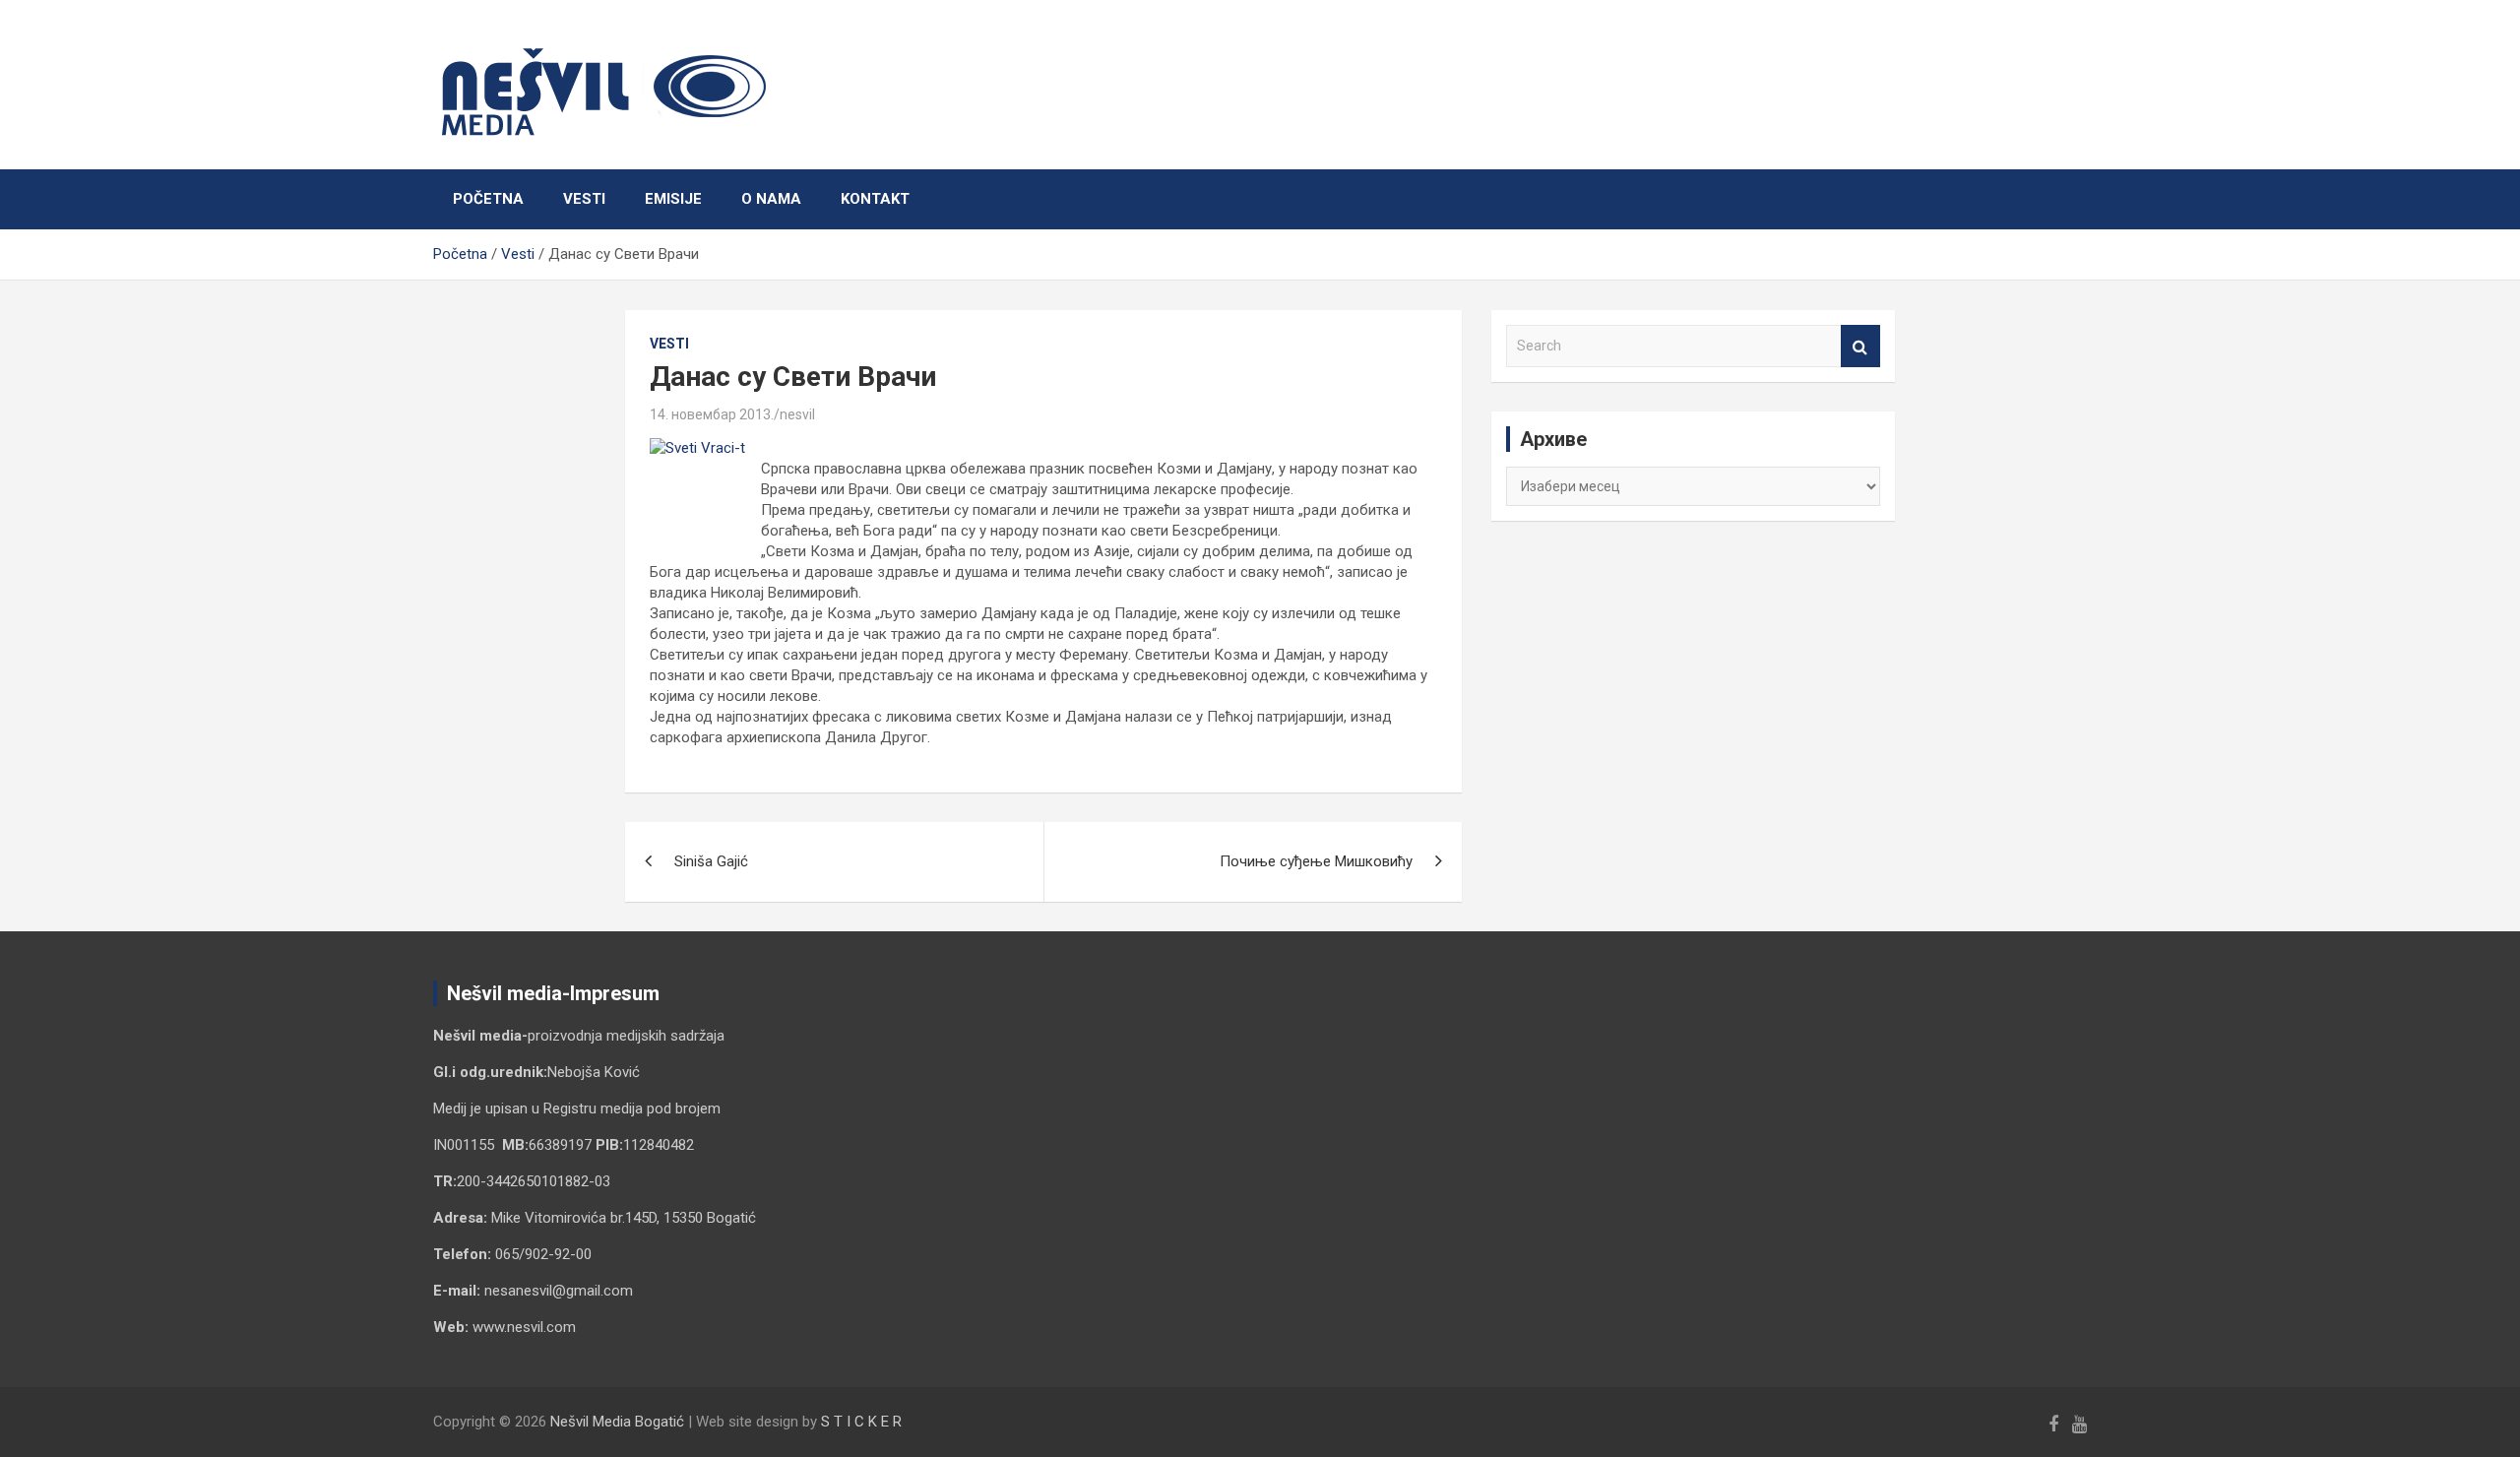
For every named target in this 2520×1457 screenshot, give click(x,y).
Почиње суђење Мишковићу (1316, 861)
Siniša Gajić (711, 861)
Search (1860, 346)
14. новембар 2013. (712, 414)
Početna (488, 199)
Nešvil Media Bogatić (617, 1422)
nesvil (797, 414)
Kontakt (875, 199)
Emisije (673, 199)
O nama (771, 199)
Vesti (584, 199)
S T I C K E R (861, 1422)
